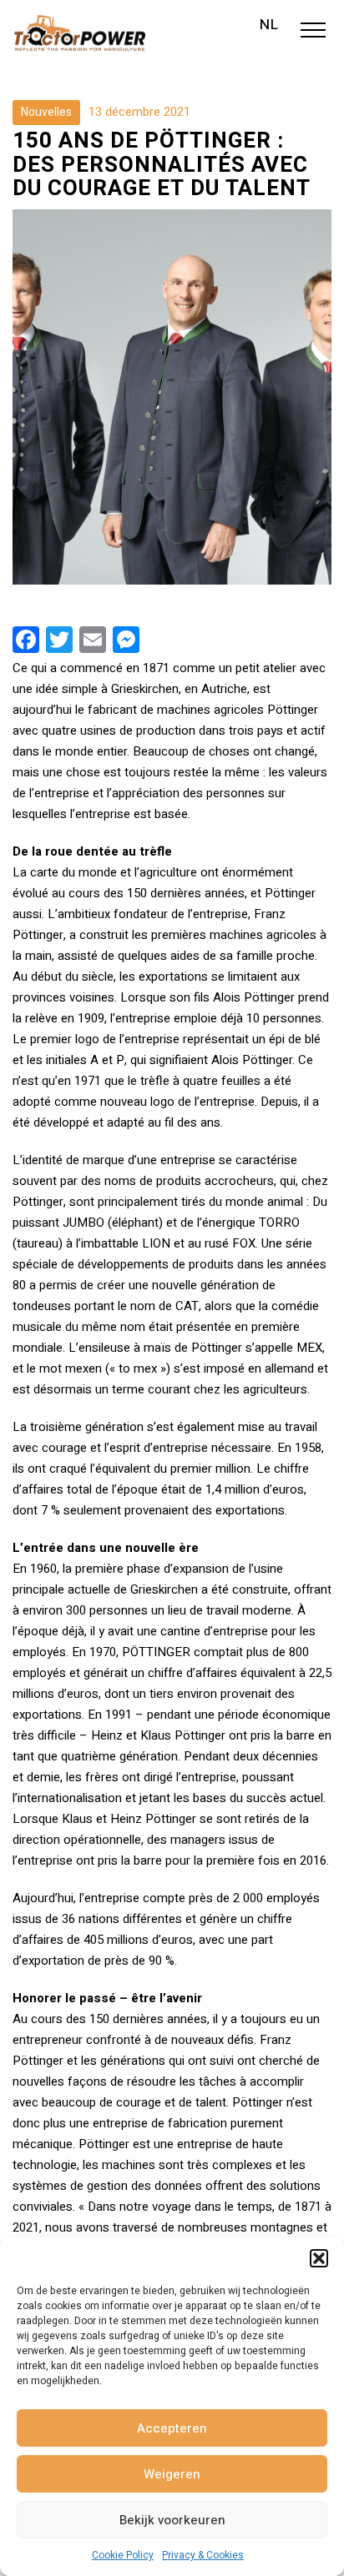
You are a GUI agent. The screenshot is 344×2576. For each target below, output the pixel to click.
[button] (319, 2258)
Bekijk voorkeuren (172, 2520)
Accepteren (172, 2428)
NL (269, 25)
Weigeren (172, 2474)
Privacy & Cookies (203, 2555)
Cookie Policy (123, 2555)
